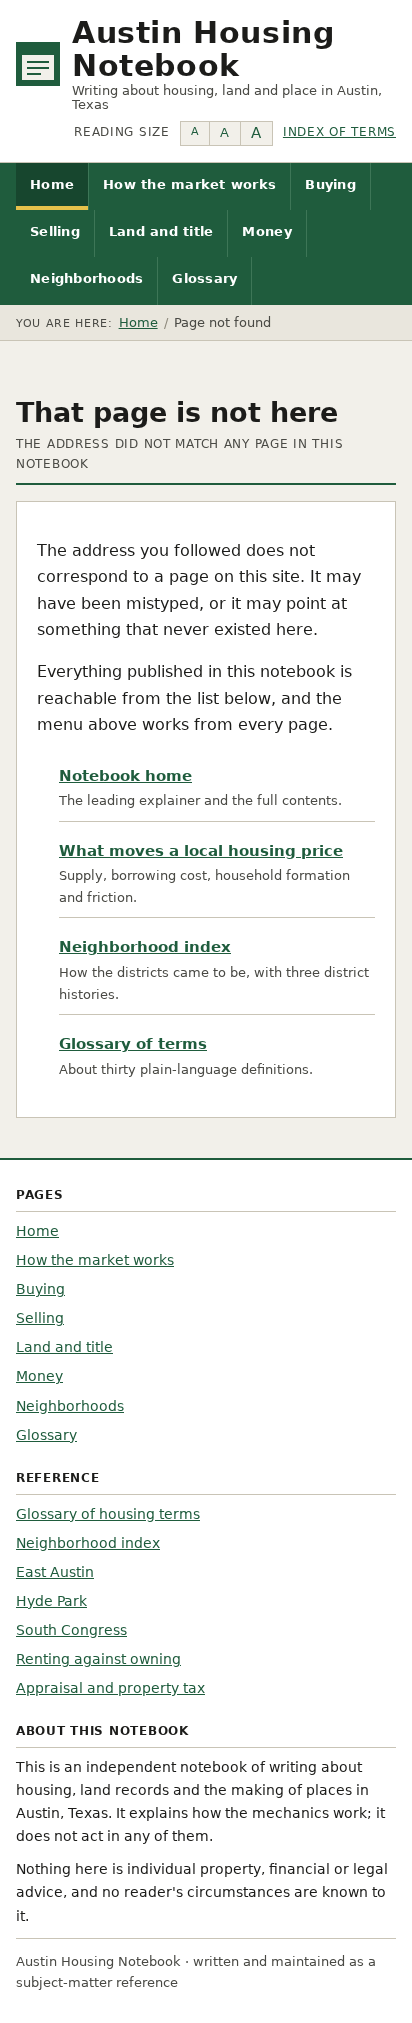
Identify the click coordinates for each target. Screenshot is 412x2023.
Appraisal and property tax (110, 1688)
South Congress (71, 1630)
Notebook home (125, 776)
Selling (55, 231)
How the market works (189, 184)
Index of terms (339, 132)
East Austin (55, 1572)
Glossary (204, 278)
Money (266, 231)
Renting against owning (98, 1659)
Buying (330, 184)
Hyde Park (51, 1601)
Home (52, 184)
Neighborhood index (145, 947)
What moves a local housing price (201, 851)
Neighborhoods (86, 278)
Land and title (161, 231)
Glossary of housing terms (108, 1514)
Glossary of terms (133, 1044)
